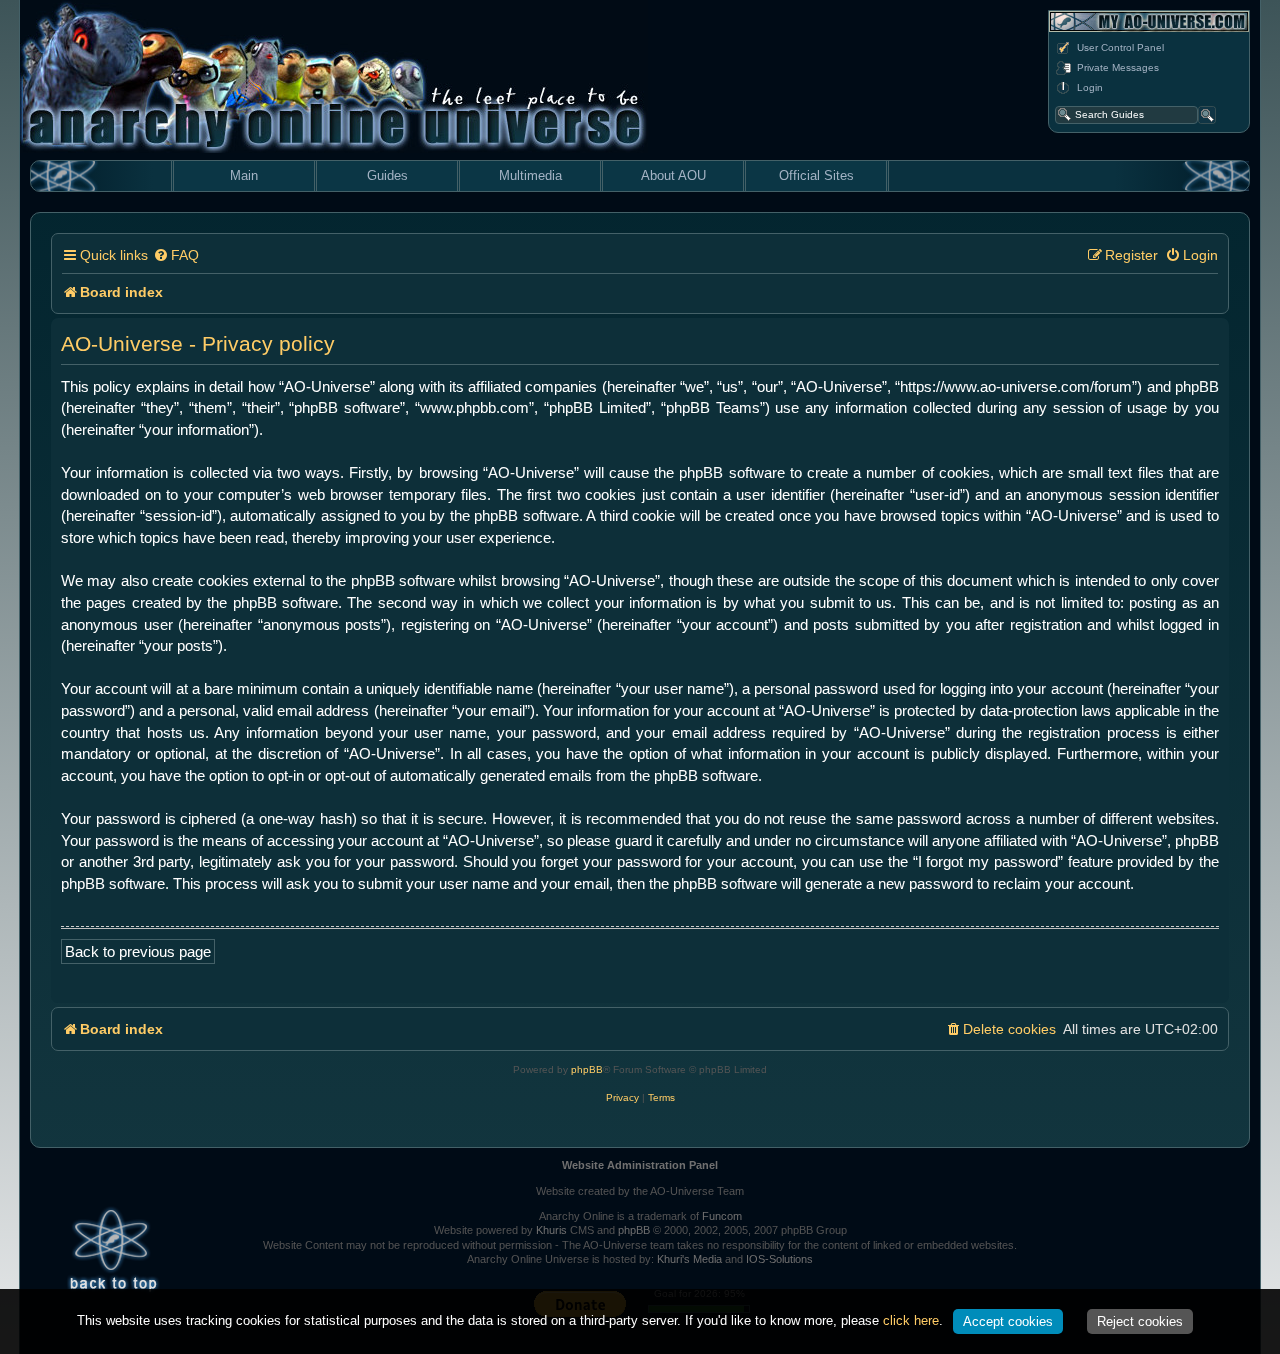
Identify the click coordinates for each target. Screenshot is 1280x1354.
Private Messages (1118, 67)
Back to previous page (138, 951)
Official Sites (816, 175)
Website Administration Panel (640, 1165)
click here (911, 1320)
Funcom (722, 1216)
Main (244, 175)
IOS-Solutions (779, 1259)
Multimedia (530, 175)
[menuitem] (176, 255)
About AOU (673, 175)
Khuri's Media (689, 1259)
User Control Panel (1120, 47)
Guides (387, 175)
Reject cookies (1140, 1321)
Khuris (551, 1230)
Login (1090, 87)
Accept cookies (1008, 1321)
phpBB (587, 1069)
